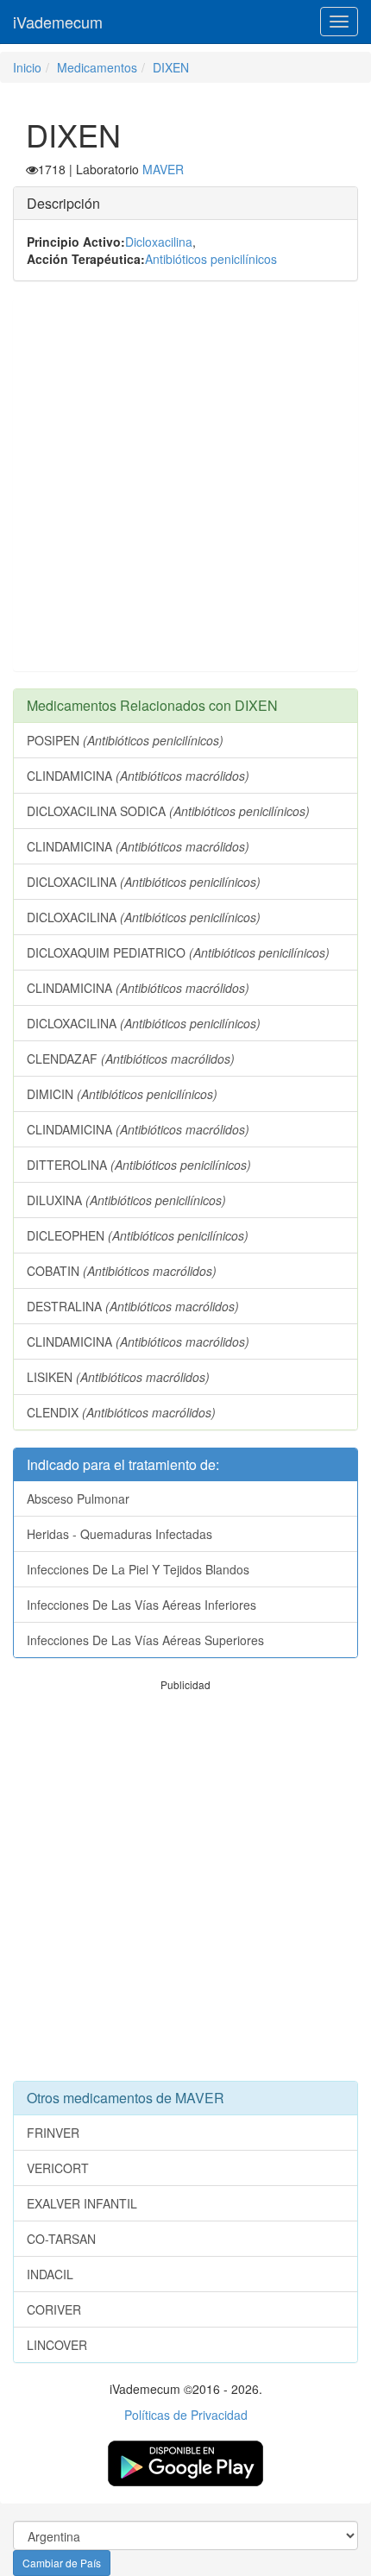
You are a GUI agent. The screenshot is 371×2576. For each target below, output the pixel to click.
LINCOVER (57, 2345)
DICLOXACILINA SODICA (168, 811)
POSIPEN (125, 740)
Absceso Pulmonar (78, 1498)
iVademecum (58, 22)
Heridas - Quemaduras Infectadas (119, 1534)
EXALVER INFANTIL (82, 2203)
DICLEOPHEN (138, 1235)
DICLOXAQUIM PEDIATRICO (178, 952)
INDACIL (50, 2274)
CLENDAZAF (131, 1059)
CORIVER (54, 2309)
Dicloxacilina (159, 242)
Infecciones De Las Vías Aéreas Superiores (145, 1640)
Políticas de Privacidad (186, 2415)
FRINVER (53, 2133)
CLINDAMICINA (138, 776)
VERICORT (58, 2168)
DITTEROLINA (139, 1165)
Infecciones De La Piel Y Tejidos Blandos (138, 1569)
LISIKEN (118, 1377)
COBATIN (122, 1271)
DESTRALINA (133, 1306)
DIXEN (171, 67)
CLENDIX (121, 1412)
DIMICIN (122, 1094)
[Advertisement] (185, 485)
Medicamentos (97, 67)
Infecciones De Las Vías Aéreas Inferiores (141, 1605)
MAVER (163, 169)
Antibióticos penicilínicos (211, 259)
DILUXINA (126, 1200)
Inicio (27, 67)
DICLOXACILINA (144, 882)
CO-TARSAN (61, 2239)
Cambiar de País (62, 2563)
